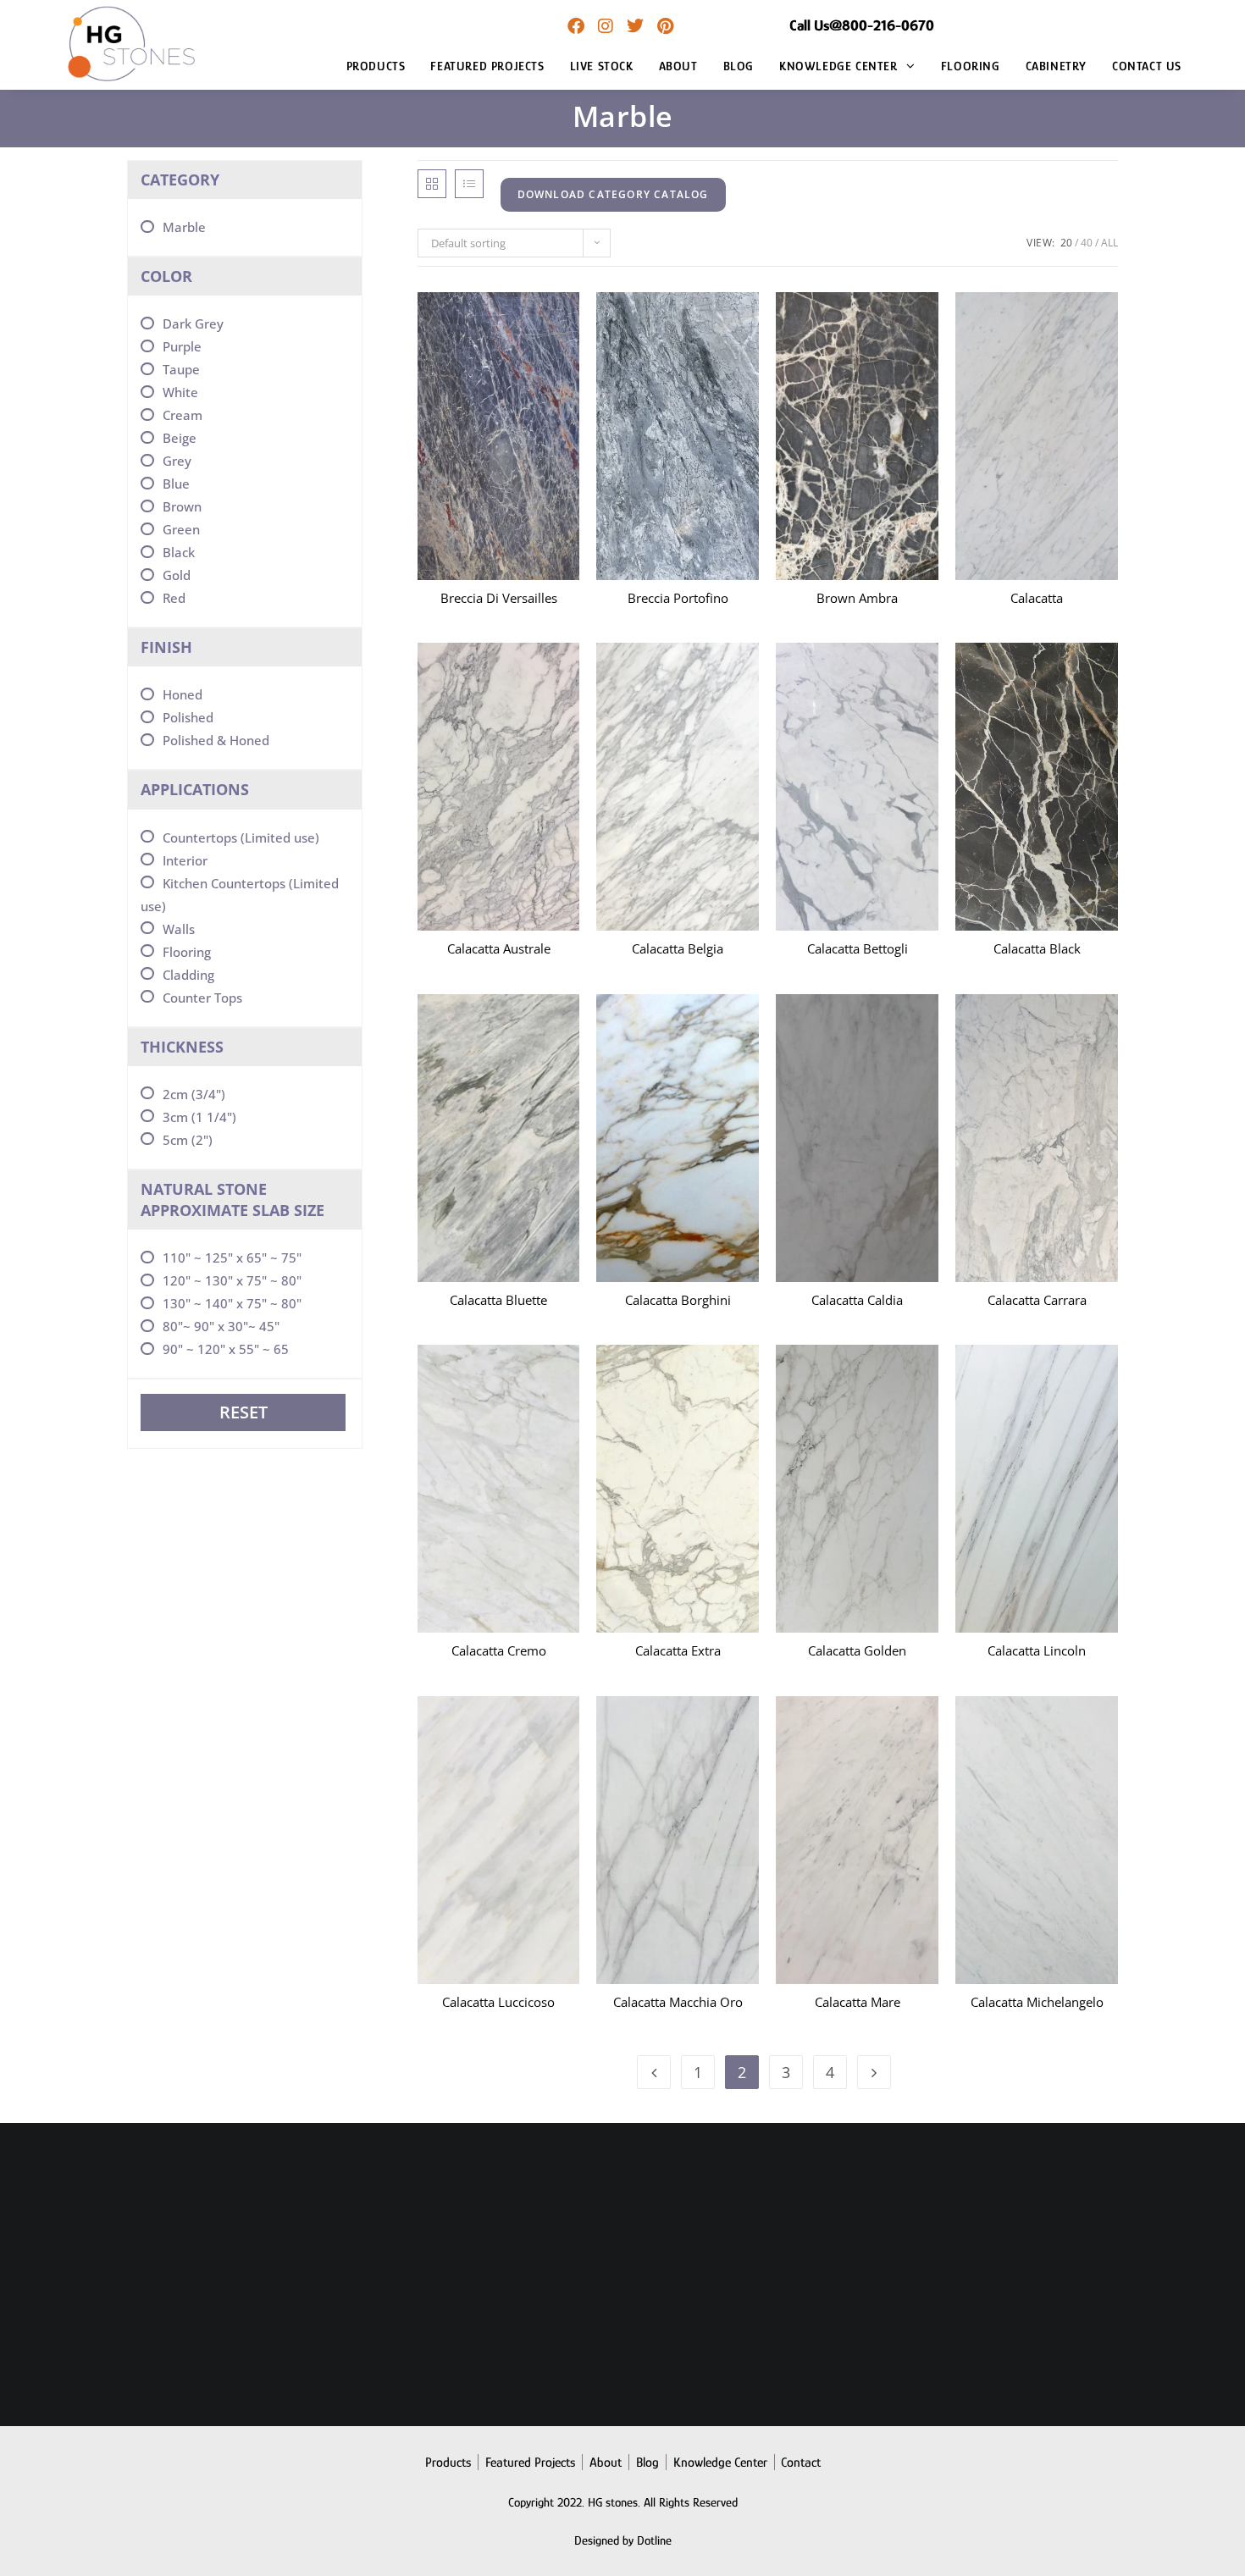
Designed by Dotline (623, 2540)
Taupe (181, 369)
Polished (188, 717)
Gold (177, 575)
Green (181, 529)
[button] (439, 334)
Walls (179, 929)
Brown (182, 506)
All (1109, 243)
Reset (243, 1412)
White (180, 392)
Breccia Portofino (678, 598)
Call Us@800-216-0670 (862, 25)
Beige (180, 438)
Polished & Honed (216, 740)
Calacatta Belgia (678, 948)
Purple (182, 346)
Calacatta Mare (858, 2002)
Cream (183, 415)
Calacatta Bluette (498, 1300)
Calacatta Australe (499, 948)
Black (179, 552)
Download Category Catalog (613, 194)
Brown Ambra (857, 598)
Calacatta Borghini (678, 1300)
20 (1066, 243)
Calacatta (1037, 598)
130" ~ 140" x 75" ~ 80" (232, 1303)
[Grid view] (432, 184)
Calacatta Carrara (1037, 1300)
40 (1087, 243)
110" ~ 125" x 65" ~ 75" (232, 1258)
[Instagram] (606, 26)
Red (174, 598)
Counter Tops (202, 998)
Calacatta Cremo (499, 1650)
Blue (176, 484)
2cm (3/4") (194, 1094)
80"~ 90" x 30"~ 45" (221, 1326)
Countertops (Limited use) (241, 837)
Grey (177, 461)
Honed (183, 694)
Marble (184, 227)
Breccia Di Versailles (499, 598)
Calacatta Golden (857, 1650)
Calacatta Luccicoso (498, 2002)
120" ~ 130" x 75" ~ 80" (232, 1280)
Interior (185, 860)
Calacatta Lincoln (1037, 1650)
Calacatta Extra (678, 1650)
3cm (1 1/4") (199, 1117)
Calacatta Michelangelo (1037, 2002)
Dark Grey (193, 323)
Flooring (187, 952)
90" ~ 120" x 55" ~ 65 (226, 1349)
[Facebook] (576, 26)
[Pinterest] (665, 26)
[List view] (469, 184)
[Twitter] (635, 26)
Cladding (188, 975)
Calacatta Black (1037, 948)
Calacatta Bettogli (858, 948)
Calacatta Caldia (857, 1300)
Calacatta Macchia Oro (678, 2002)
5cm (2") (188, 1140)
